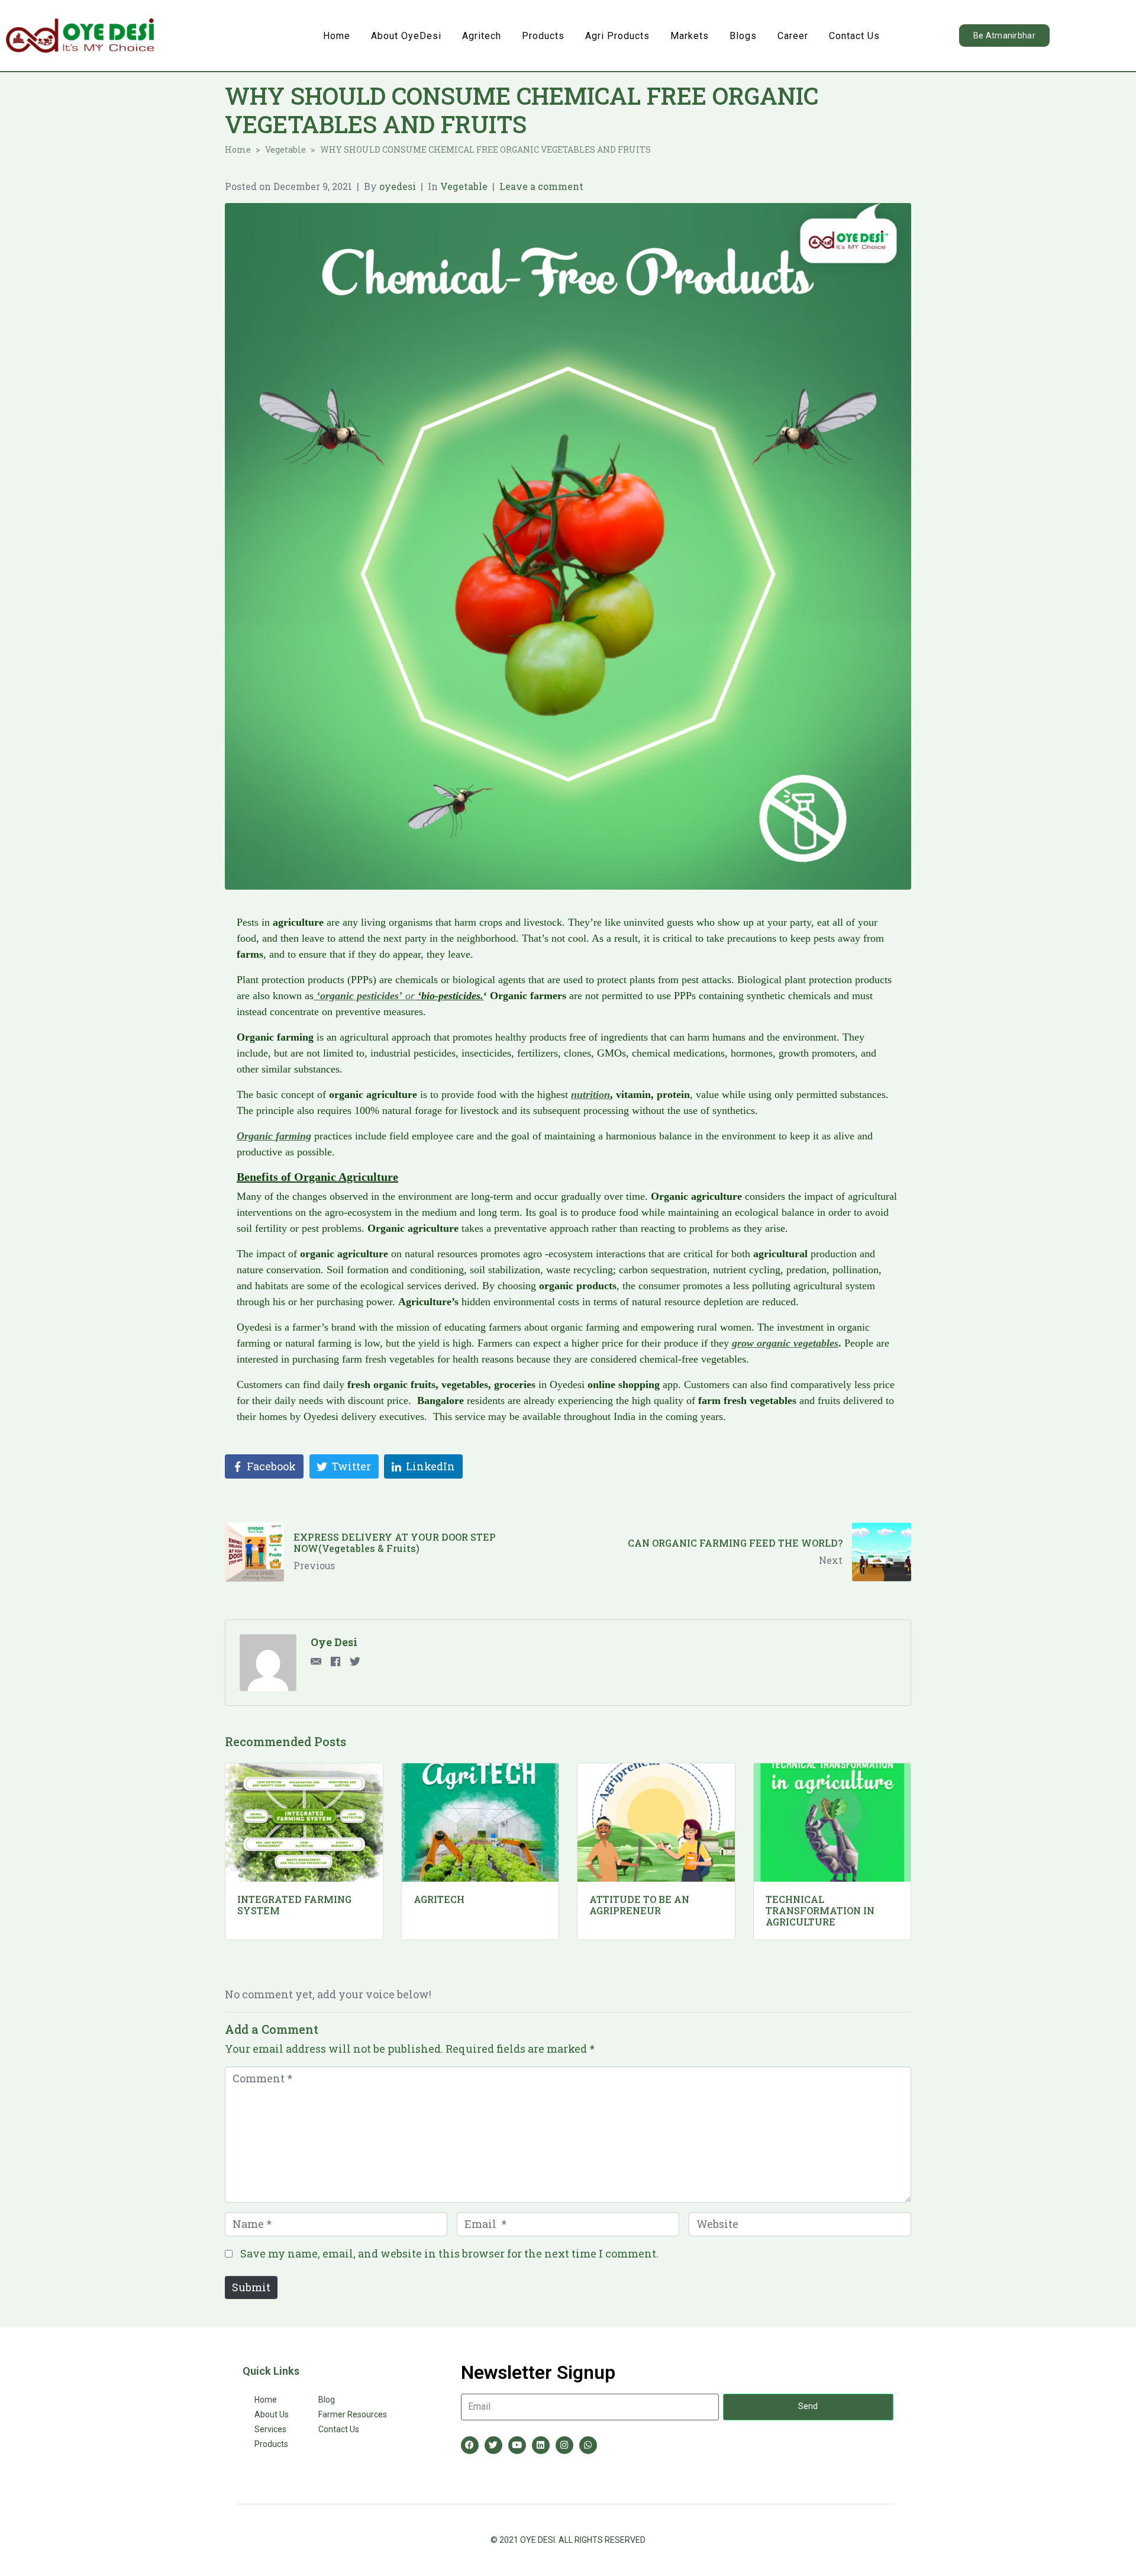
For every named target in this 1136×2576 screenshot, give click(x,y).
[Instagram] (564, 2445)
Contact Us (854, 36)
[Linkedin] (541, 2445)
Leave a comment (541, 186)
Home (337, 36)
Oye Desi (334, 1642)
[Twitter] (493, 2445)
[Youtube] (517, 2445)
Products (543, 36)
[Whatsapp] (588, 2445)
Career (793, 36)
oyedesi (398, 186)
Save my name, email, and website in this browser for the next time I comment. (449, 2253)
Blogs (743, 36)
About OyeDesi (406, 36)
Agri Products (617, 36)
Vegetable (464, 186)
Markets (690, 36)
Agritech (482, 36)
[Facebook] (470, 2445)
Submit (251, 2287)
